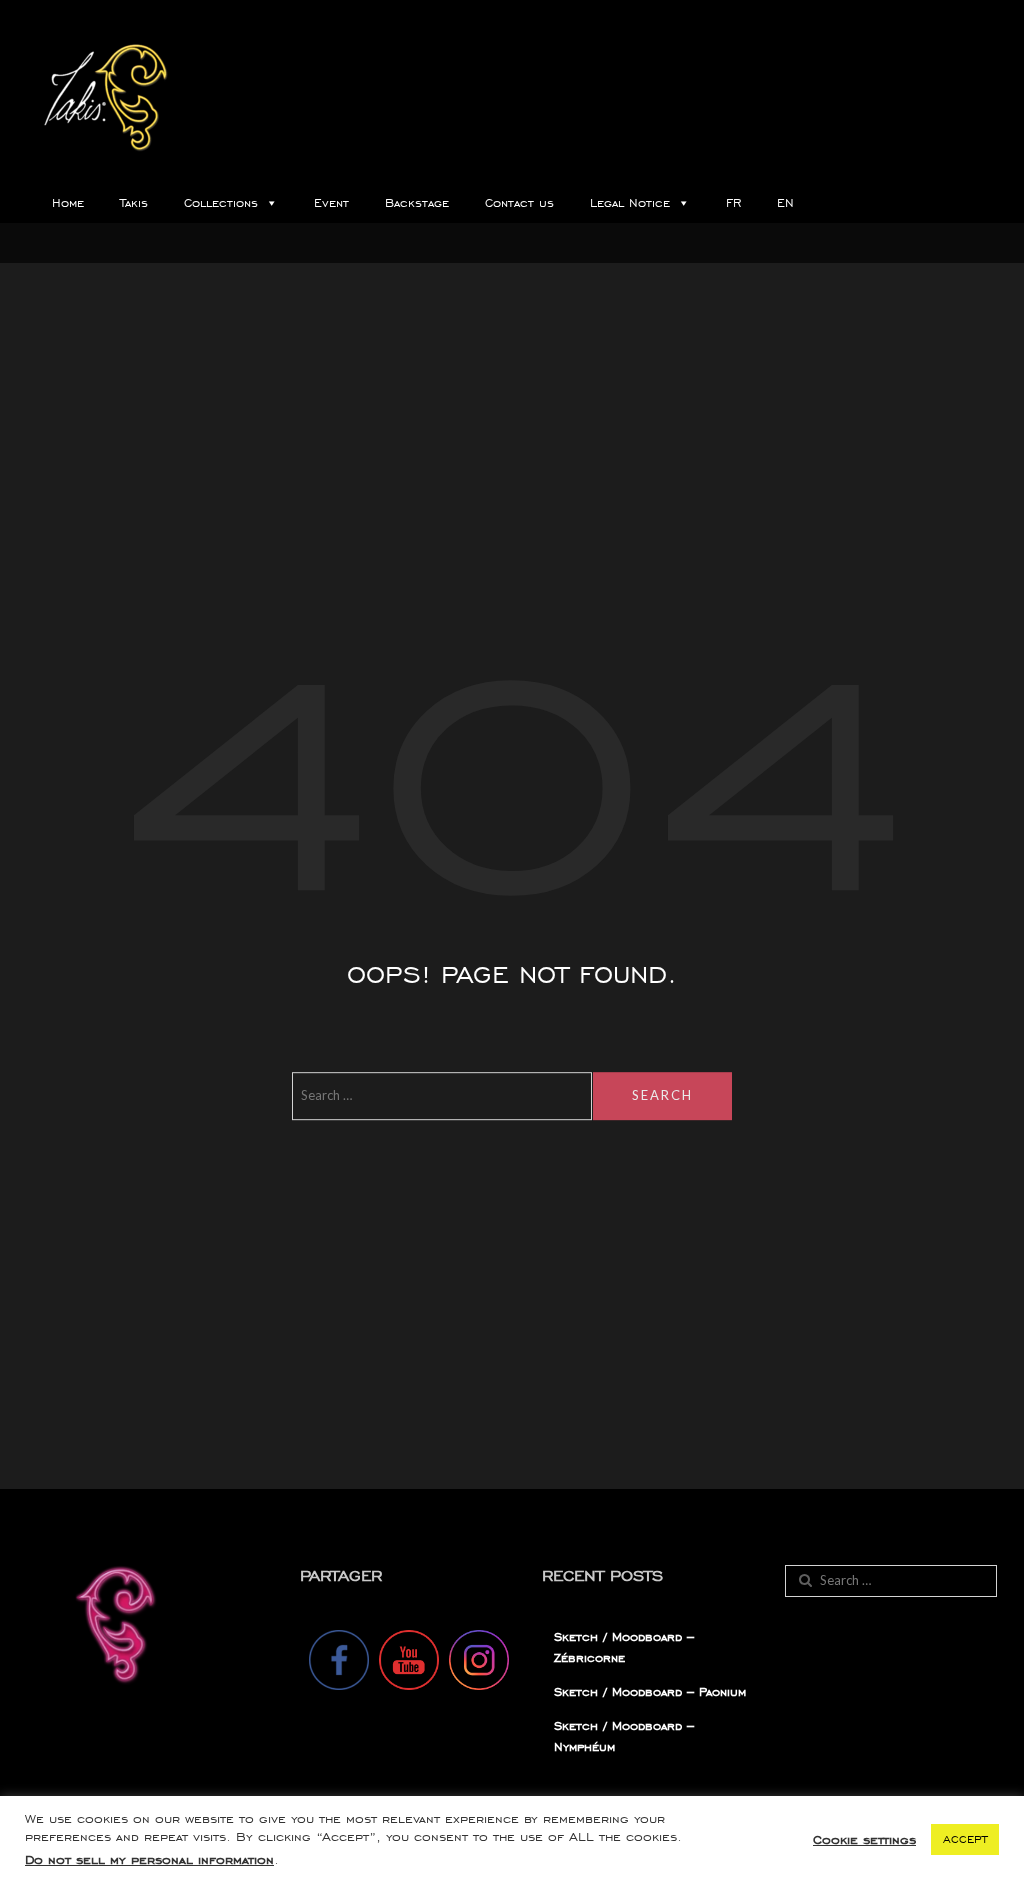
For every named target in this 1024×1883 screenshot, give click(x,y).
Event (331, 202)
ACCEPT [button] (965, 1839)
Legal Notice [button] (630, 202)
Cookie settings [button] (864, 1839)
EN (785, 202)
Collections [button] (221, 202)
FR (733, 202)
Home (68, 202)
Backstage (417, 202)
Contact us (519, 202)
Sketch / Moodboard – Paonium (650, 1691)
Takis (134, 202)
